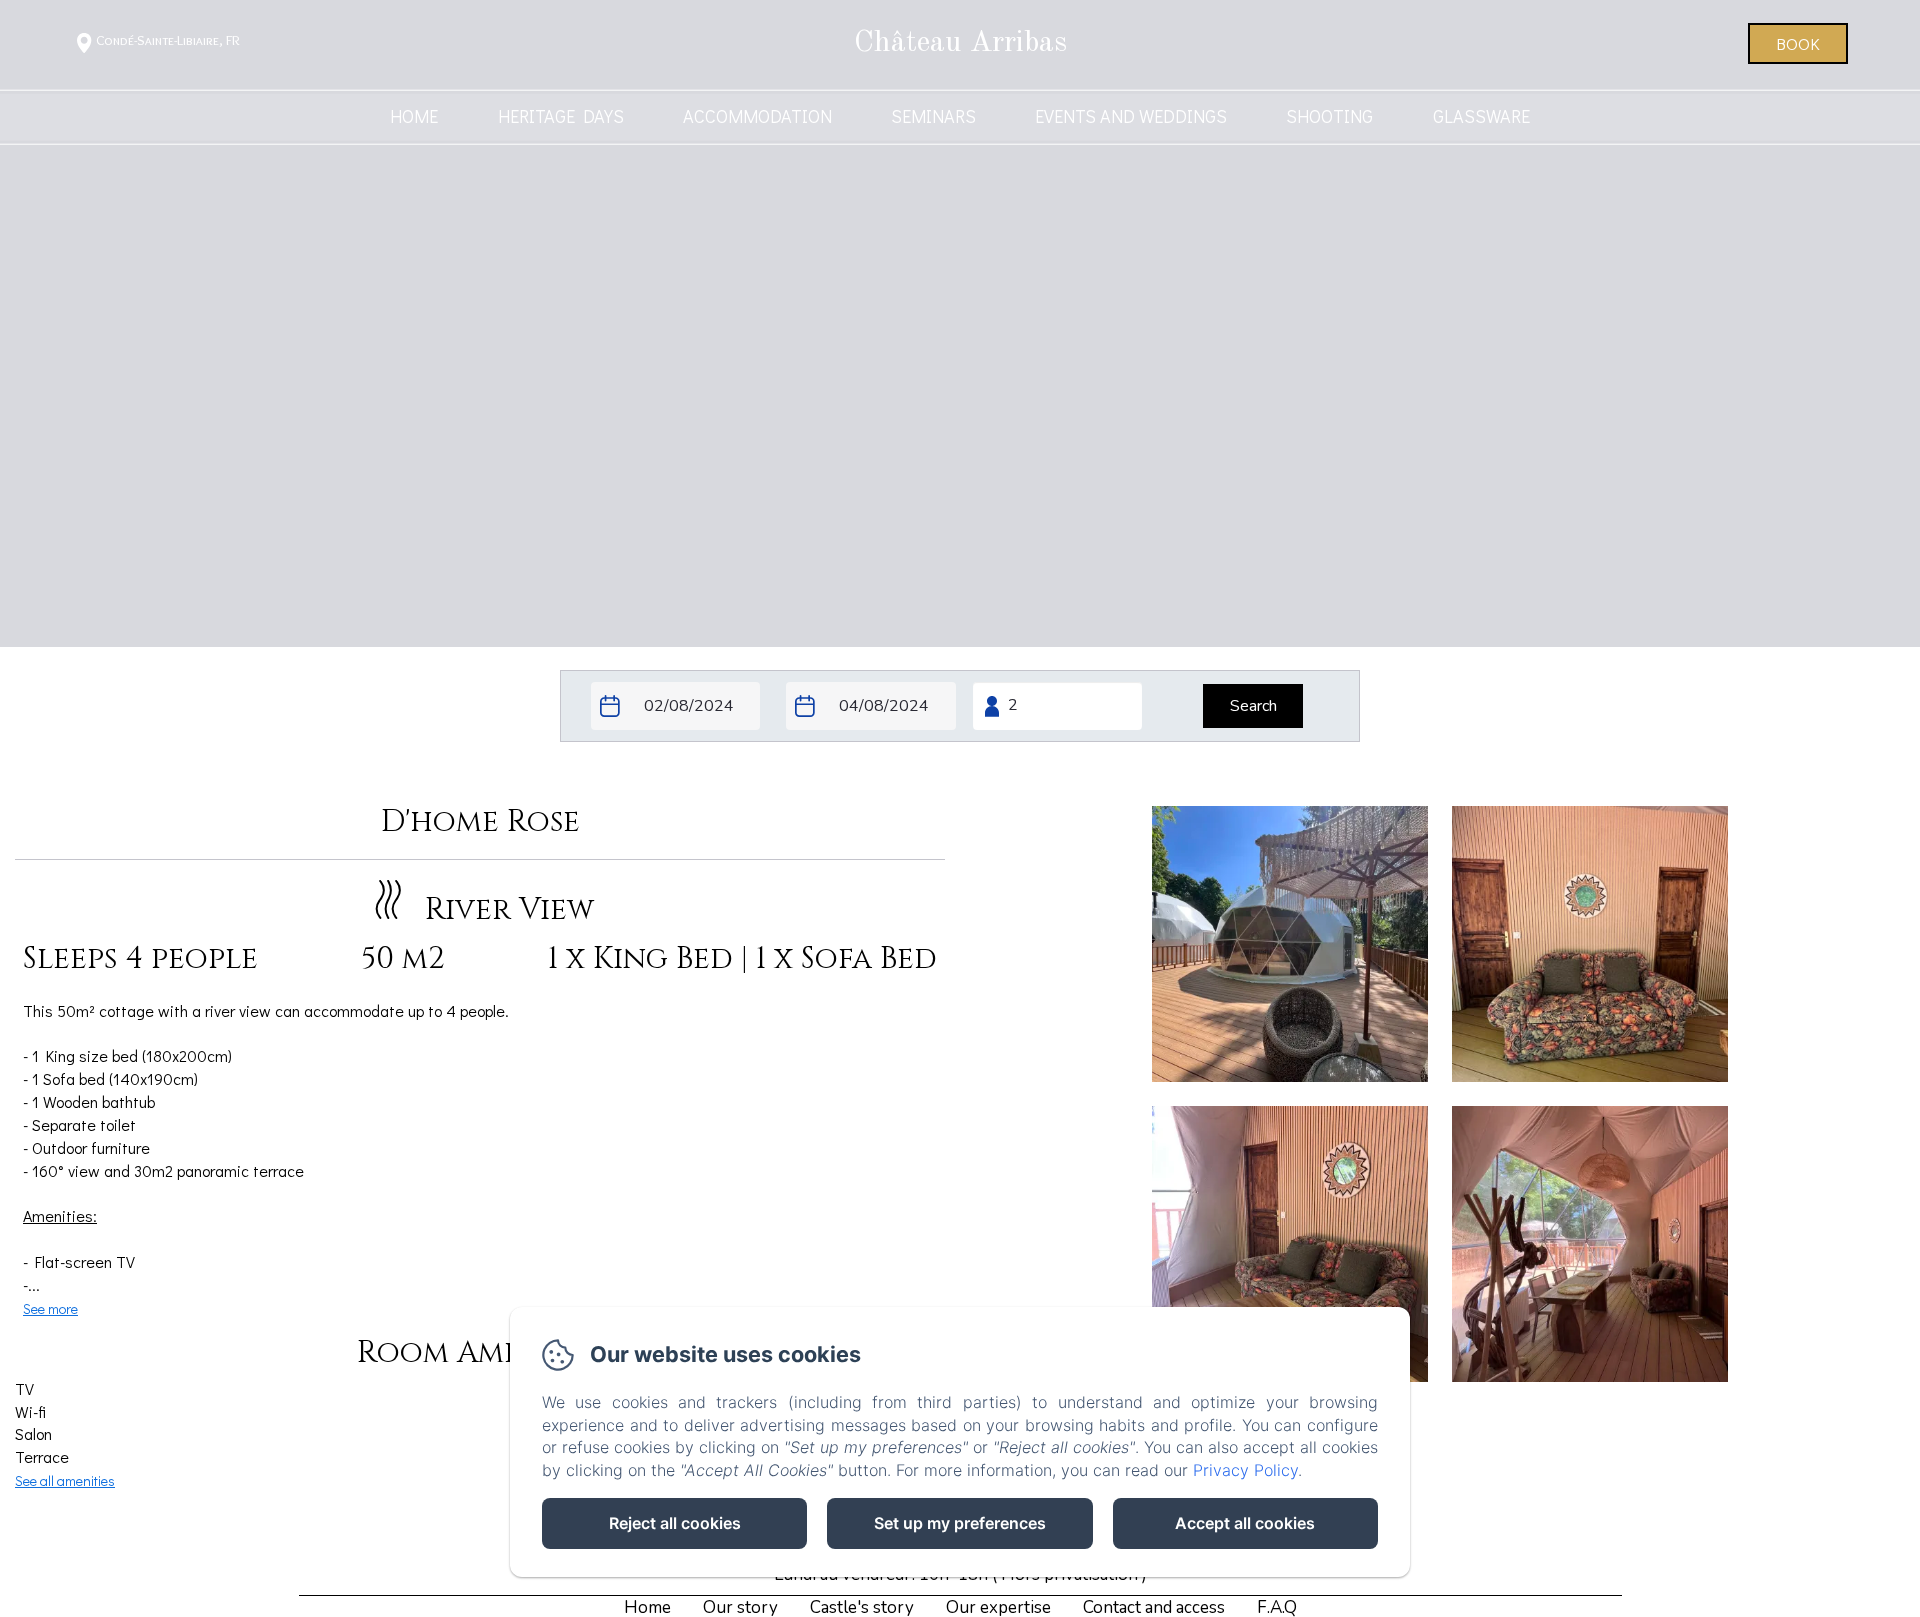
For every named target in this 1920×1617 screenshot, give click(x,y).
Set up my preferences (960, 1523)
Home (414, 116)
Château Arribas (960, 43)
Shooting (1329, 116)
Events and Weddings (1131, 116)
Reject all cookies (675, 1523)
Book (1798, 43)
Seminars (933, 116)
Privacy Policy (1245, 1470)
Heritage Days (561, 116)
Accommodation (757, 116)
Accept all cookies (1245, 1523)
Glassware (1481, 116)
